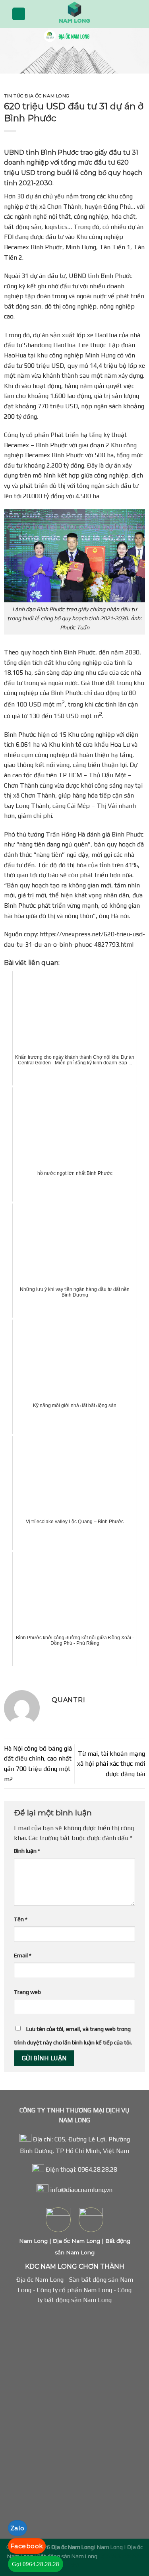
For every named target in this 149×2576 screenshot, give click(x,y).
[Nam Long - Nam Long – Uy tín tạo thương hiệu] (75, 14)
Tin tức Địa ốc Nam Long (37, 96)
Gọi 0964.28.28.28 (36, 2564)
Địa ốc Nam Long (76, 2241)
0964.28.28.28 (98, 2169)
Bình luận (27, 1851)
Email (23, 1955)
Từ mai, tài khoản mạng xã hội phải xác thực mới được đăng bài (111, 1764)
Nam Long (33, 2241)
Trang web (27, 1992)
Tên (21, 1919)
